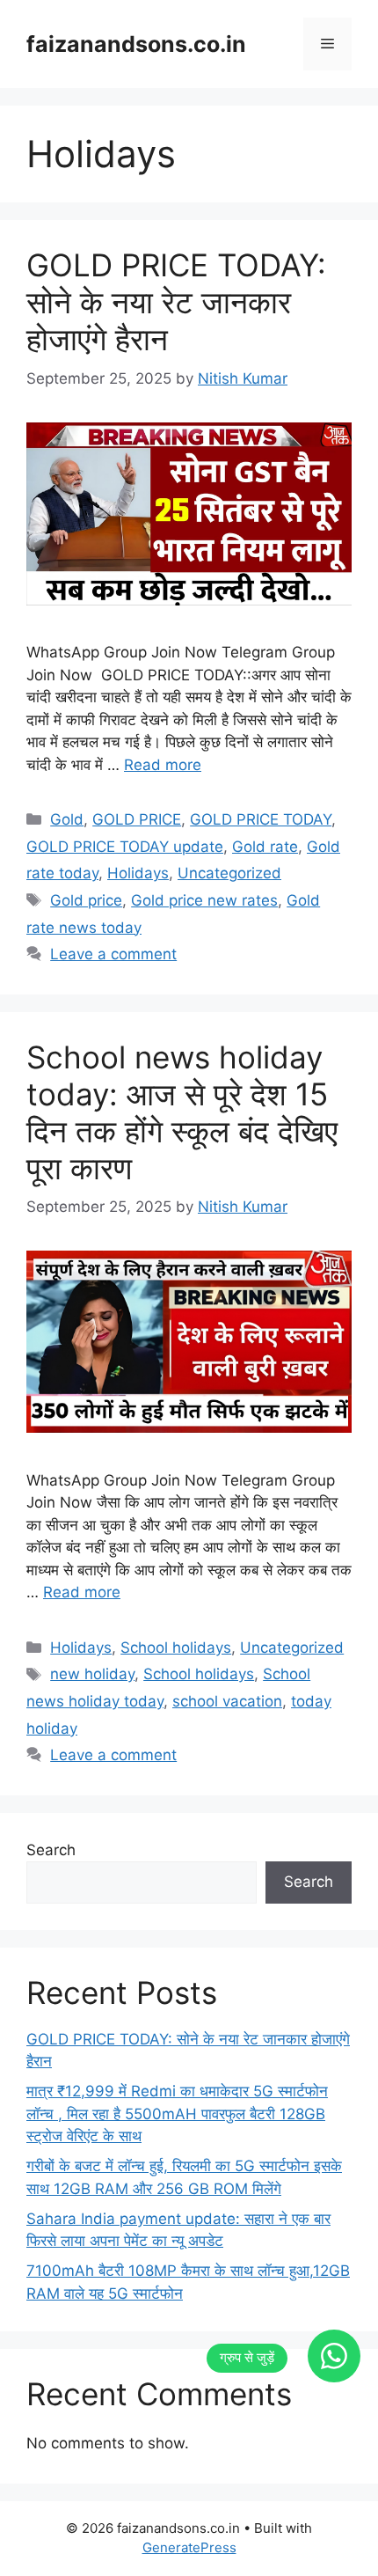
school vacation (227, 1701)
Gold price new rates (204, 900)
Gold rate (265, 847)
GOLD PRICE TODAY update (125, 847)
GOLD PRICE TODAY (261, 819)
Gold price (86, 900)
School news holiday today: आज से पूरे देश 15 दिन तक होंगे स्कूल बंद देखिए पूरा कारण (182, 1112)
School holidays (176, 1648)
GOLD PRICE (137, 819)
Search (51, 1850)
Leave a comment (113, 954)
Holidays (138, 873)
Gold (67, 819)
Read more (163, 765)
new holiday (92, 1674)
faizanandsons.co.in (136, 44)
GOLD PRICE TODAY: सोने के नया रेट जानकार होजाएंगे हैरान (176, 302)
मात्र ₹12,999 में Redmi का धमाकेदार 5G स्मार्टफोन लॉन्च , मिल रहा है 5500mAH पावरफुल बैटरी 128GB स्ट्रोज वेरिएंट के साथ (177, 2114)
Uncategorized (229, 873)
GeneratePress (189, 2547)
